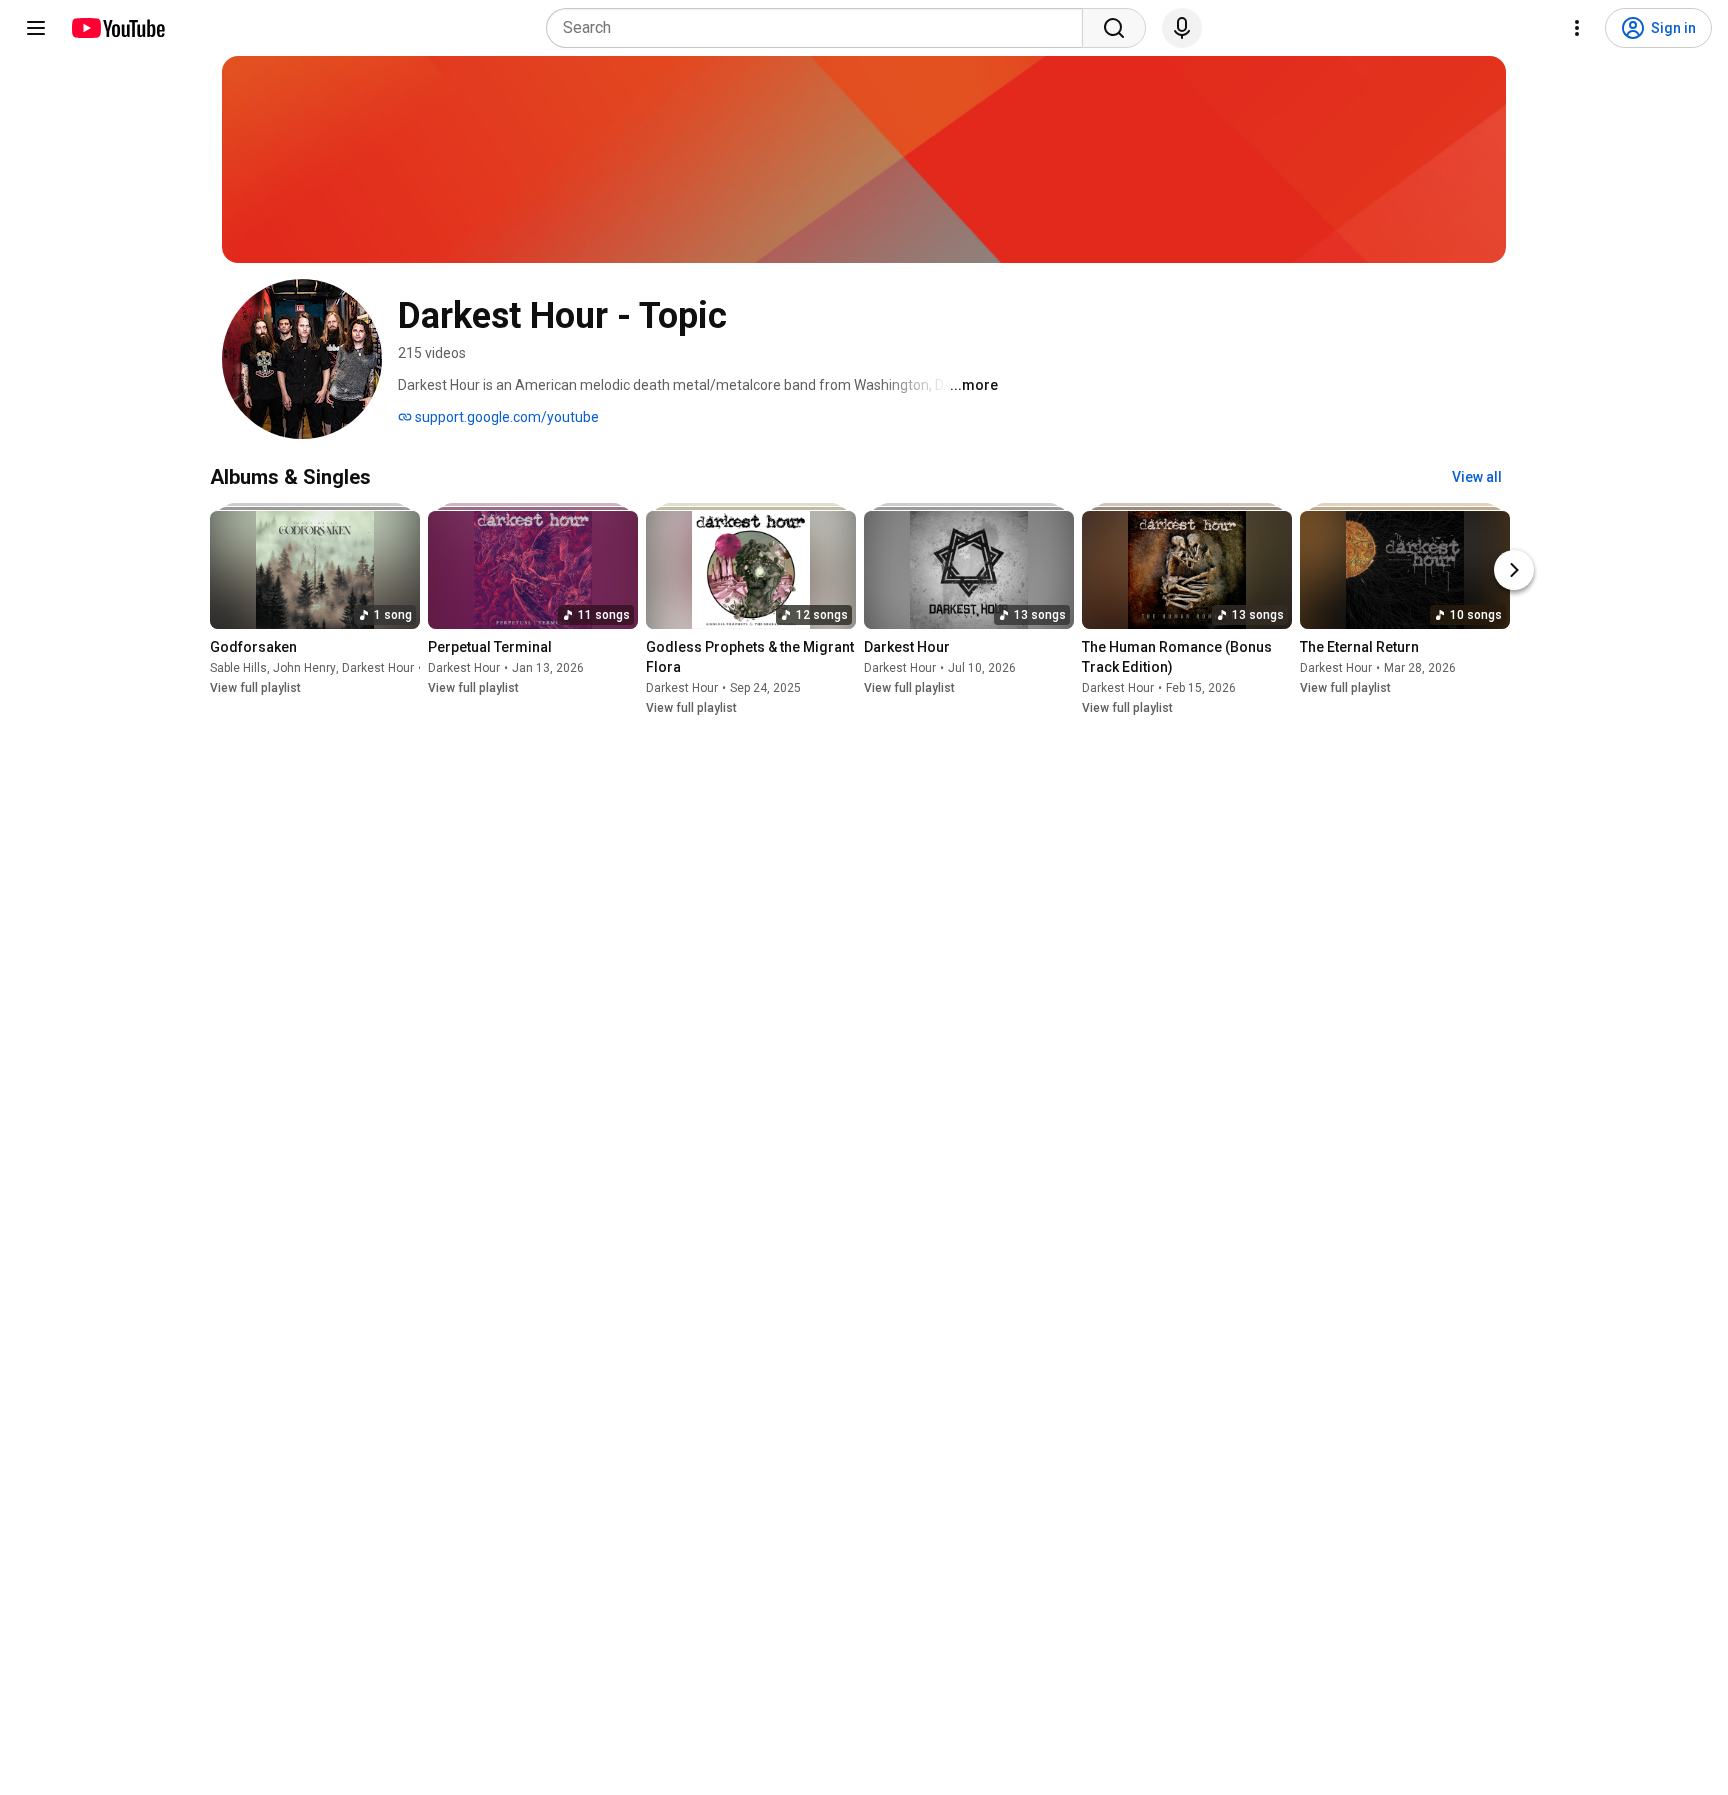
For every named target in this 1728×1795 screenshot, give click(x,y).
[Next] (1514, 570)
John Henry (304, 668)
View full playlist (255, 688)
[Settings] (1577, 28)
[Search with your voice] (1182, 28)
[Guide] (36, 28)
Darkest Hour (378, 668)
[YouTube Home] (117, 28)
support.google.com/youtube (505, 417)
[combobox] (820, 28)
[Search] (1114, 28)
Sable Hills (238, 668)
